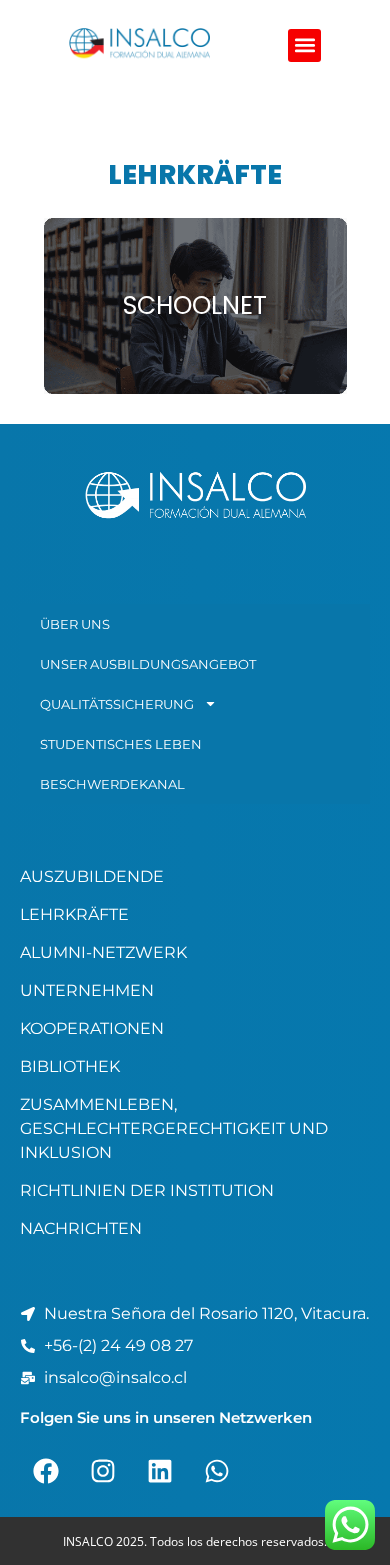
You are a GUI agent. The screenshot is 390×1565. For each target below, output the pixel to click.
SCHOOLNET (195, 305)
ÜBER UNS (75, 624)
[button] (304, 45)
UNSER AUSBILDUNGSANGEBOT (148, 664)
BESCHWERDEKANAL (112, 784)
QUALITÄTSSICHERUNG (117, 704)
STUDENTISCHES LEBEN (121, 744)
